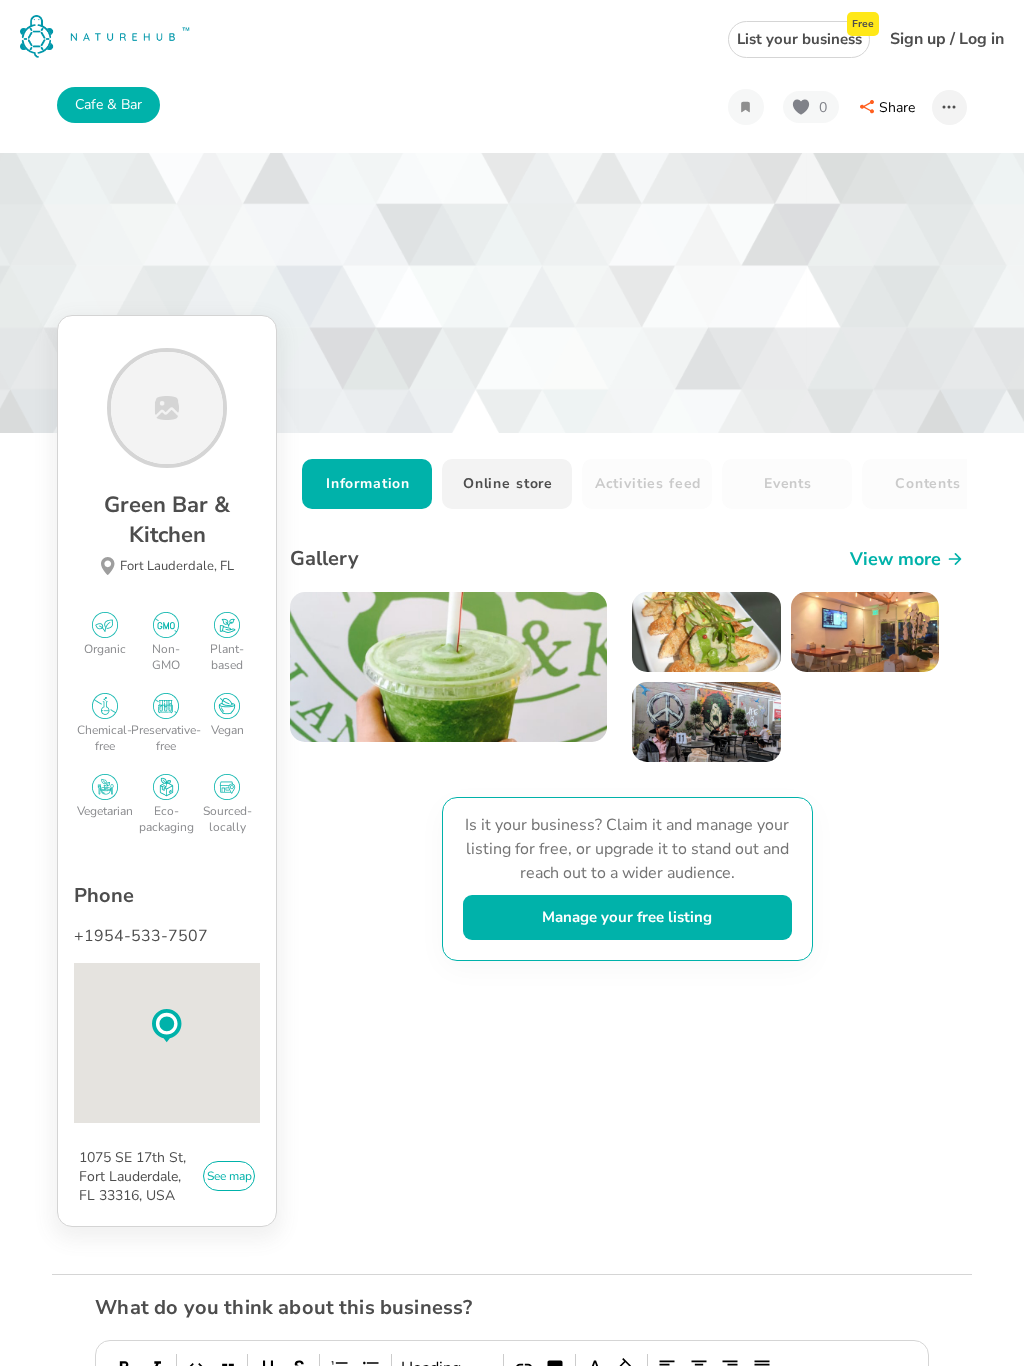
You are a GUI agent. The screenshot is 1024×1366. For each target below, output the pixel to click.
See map (229, 1176)
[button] (167, 1026)
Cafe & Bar (108, 104)
